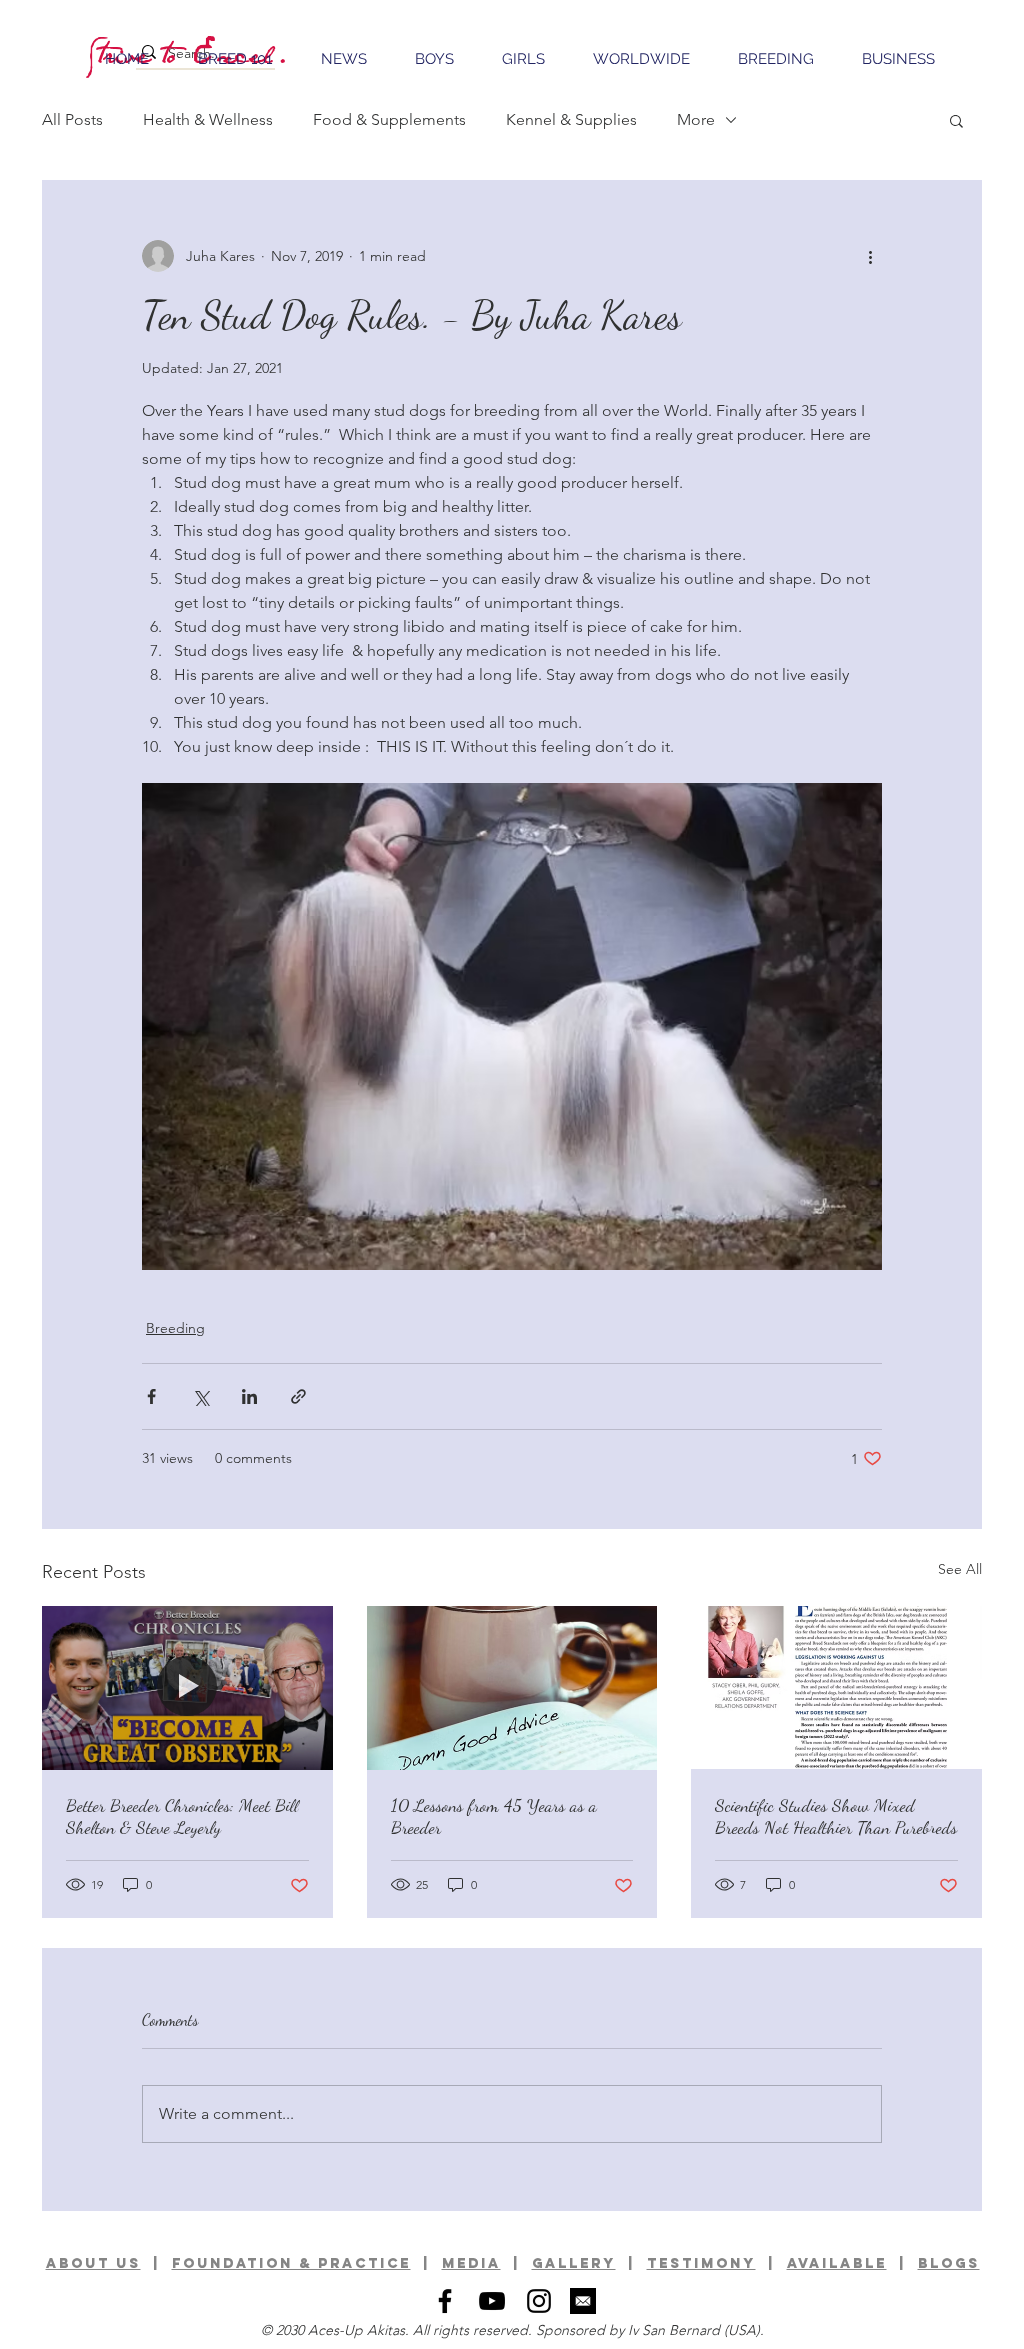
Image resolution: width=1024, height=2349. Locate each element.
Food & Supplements (389, 119)
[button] (956, 120)
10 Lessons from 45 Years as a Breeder (494, 1816)
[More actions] (870, 256)
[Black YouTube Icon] (492, 2301)
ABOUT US (93, 2263)
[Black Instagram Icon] (539, 2301)
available (837, 2263)
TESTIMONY (701, 2263)
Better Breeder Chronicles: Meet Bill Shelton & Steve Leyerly (182, 1816)
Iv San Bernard (674, 2330)
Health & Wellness (208, 119)
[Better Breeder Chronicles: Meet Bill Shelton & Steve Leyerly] (187, 1687)
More (696, 119)
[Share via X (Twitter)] (200, 1396)
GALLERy (574, 2263)
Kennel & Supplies (571, 119)
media (471, 2263)
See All (960, 1569)
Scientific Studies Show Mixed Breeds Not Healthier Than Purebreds (836, 1816)
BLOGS (949, 2263)
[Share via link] (298, 1396)
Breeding (175, 1328)
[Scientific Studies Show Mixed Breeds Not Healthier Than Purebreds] (836, 1687)
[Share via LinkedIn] (249, 1396)
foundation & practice (291, 2263)
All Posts (72, 119)
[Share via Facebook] (151, 1396)
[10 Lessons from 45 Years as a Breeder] (512, 1688)
